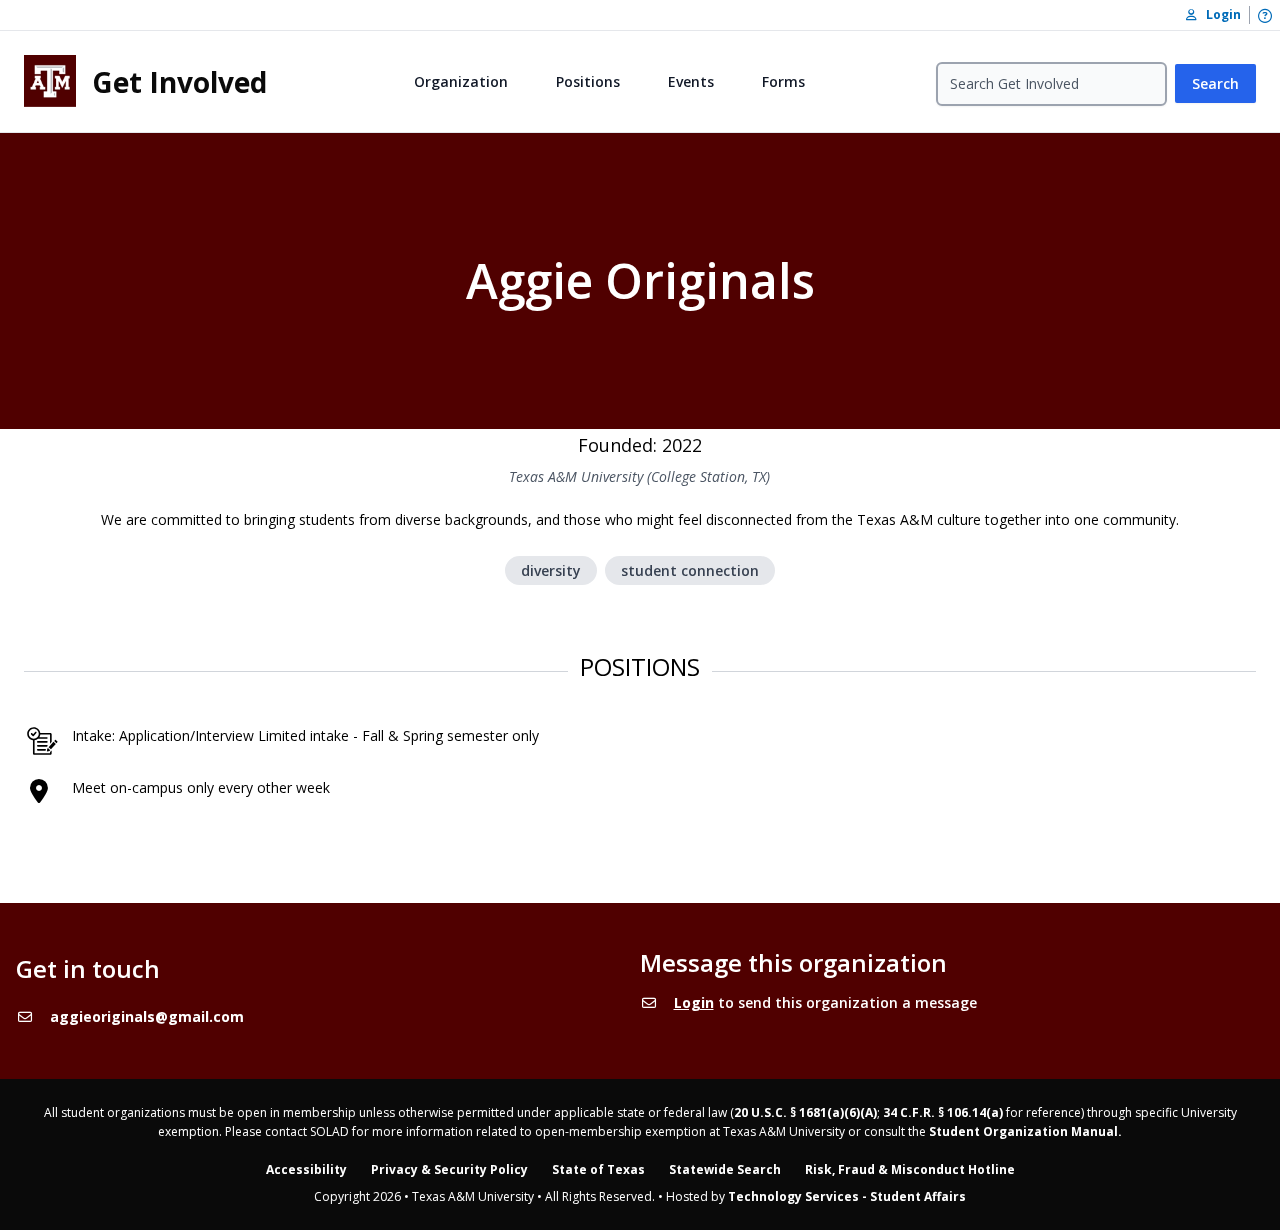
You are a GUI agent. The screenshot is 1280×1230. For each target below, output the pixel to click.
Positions (588, 81)
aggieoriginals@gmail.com (147, 1016)
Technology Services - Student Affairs (847, 1196)
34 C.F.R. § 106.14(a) (943, 1112)
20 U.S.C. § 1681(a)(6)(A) (805, 1112)
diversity (551, 570)
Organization (461, 81)
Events (691, 81)
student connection (690, 570)
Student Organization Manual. (1025, 1131)
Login (694, 1002)
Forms (783, 81)
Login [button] (1219, 14)
